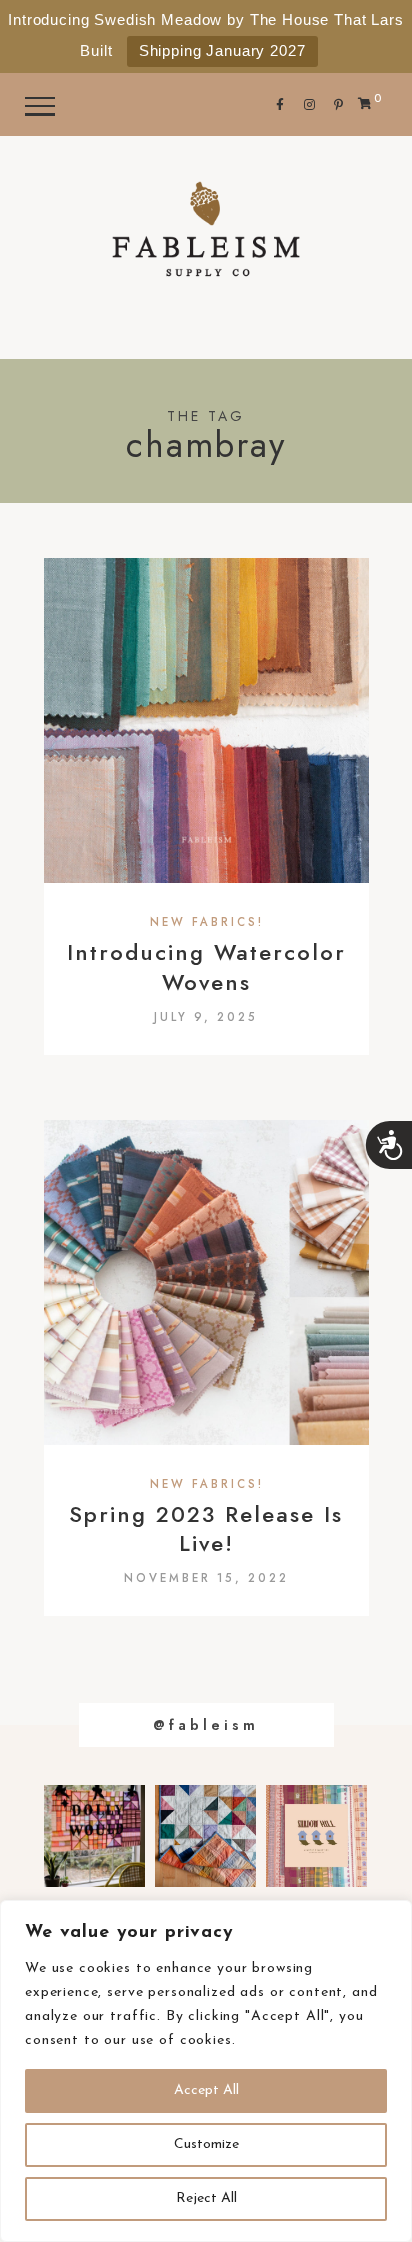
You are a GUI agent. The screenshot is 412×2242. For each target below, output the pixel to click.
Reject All (206, 2198)
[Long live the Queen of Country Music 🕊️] (94, 1836)
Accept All (206, 2090)
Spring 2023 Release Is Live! (206, 1529)
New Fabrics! (207, 923)
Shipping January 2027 (222, 50)
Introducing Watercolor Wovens (206, 967)
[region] (206, 2071)
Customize (206, 2144)
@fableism (206, 1725)
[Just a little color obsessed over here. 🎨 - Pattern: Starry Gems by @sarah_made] (205, 1836)
